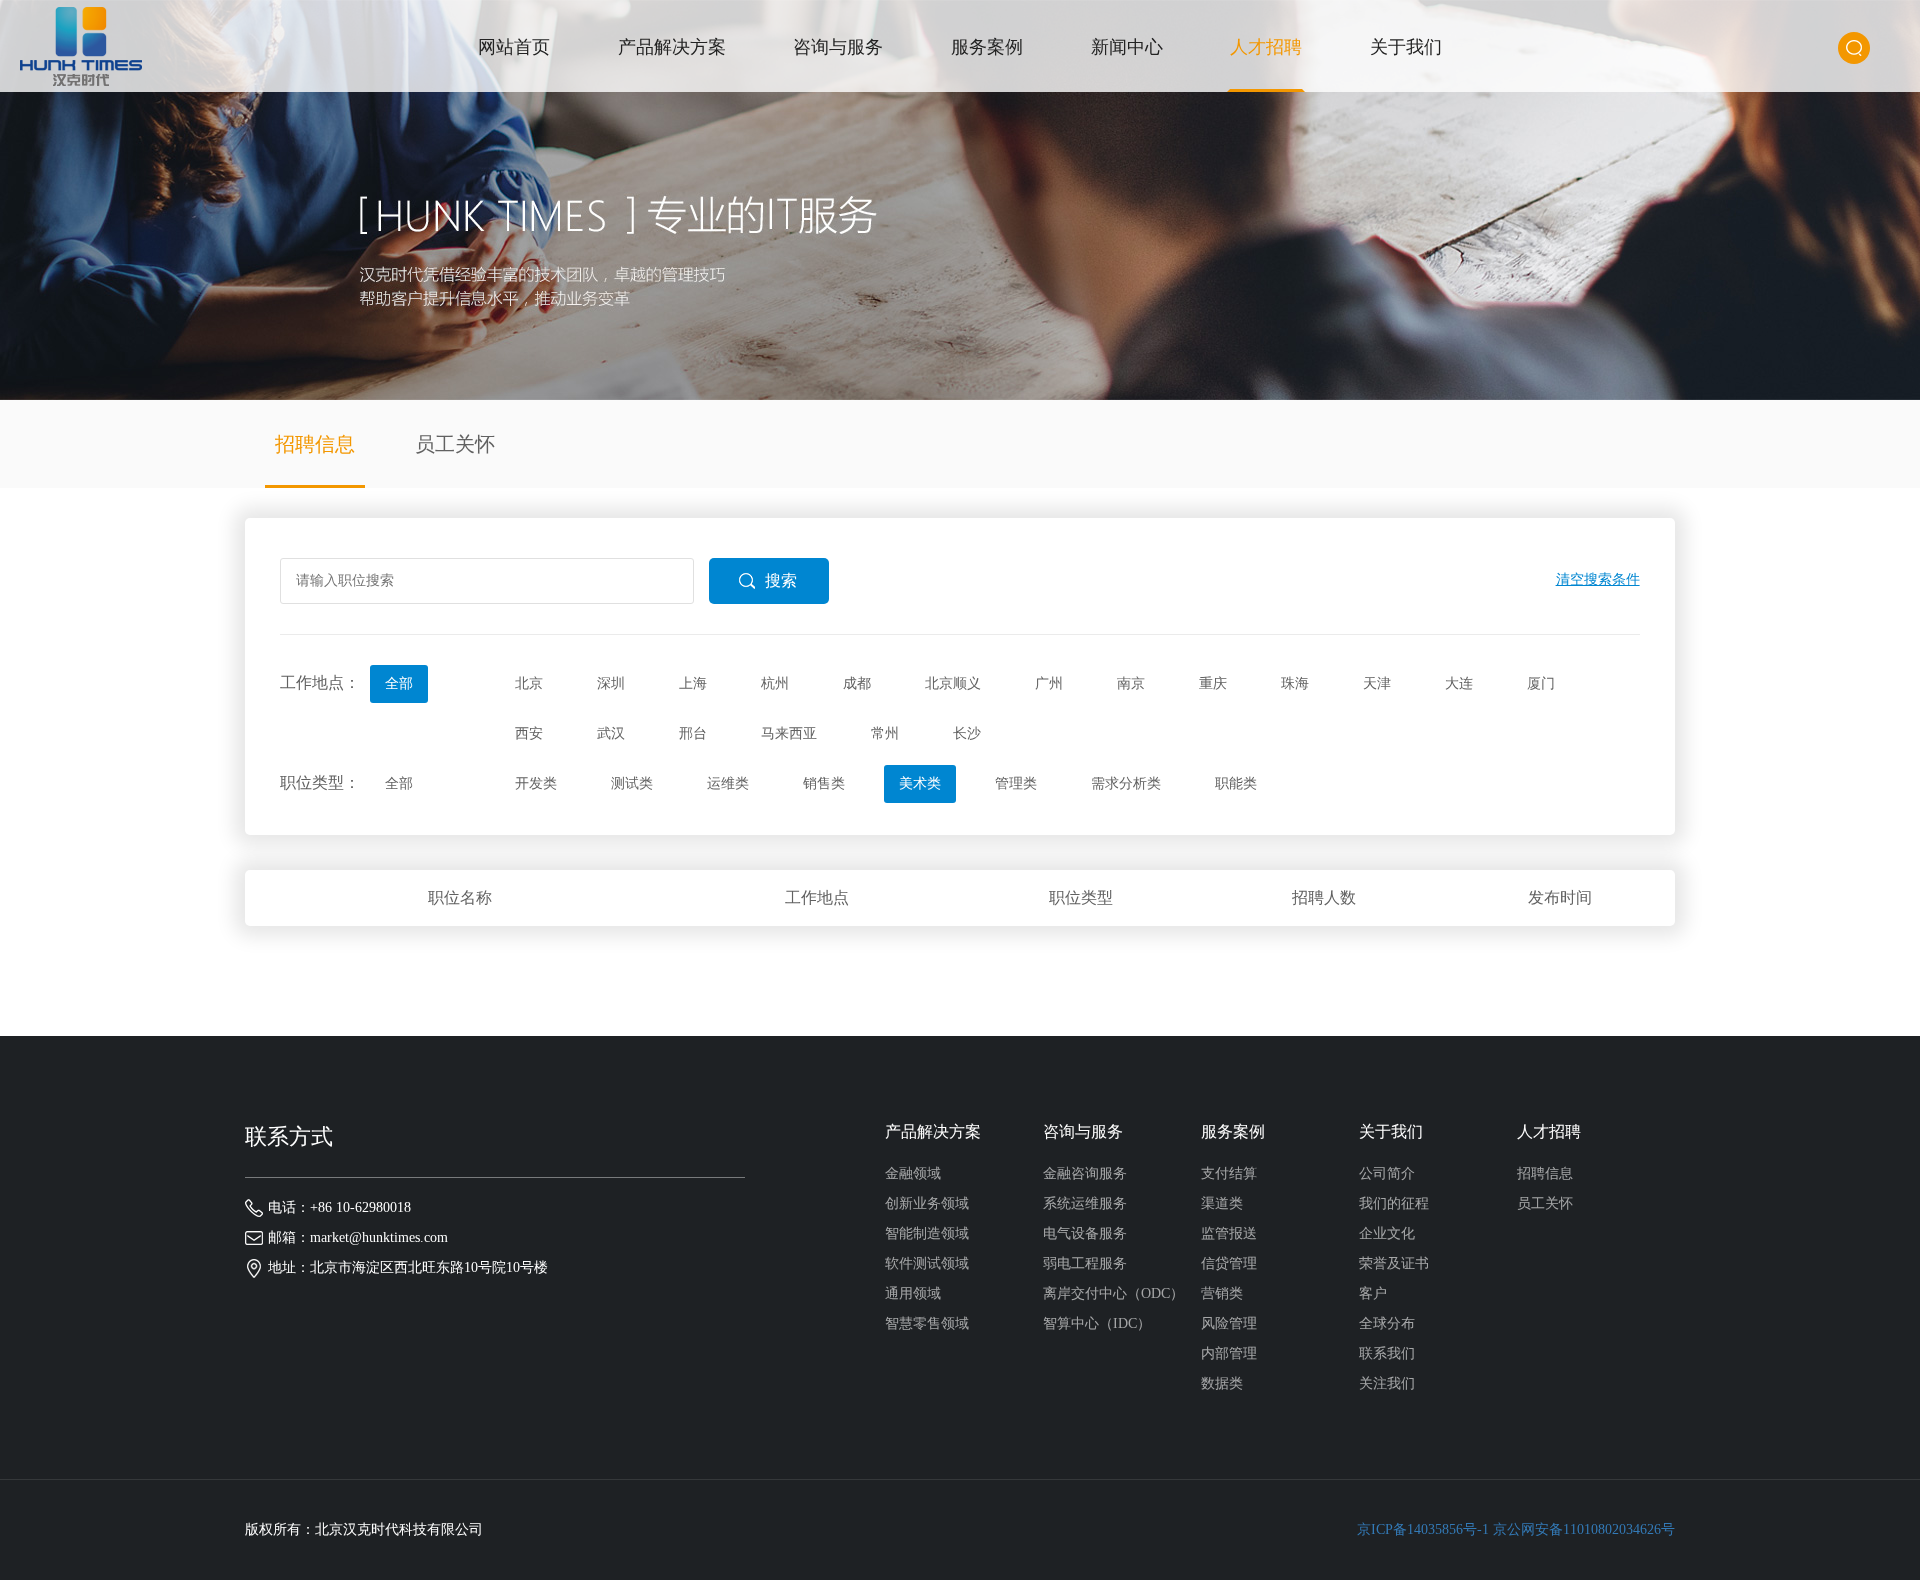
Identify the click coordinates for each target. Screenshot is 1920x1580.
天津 (1377, 683)
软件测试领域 (927, 1263)
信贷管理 (1229, 1263)
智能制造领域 (927, 1233)
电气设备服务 (1085, 1233)
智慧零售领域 (927, 1323)
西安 (529, 733)
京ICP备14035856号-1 (1423, 1529)
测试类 (632, 783)
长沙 (967, 733)
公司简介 (1387, 1173)
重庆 (1213, 683)
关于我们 (1406, 47)
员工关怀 (455, 444)
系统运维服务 (1085, 1203)
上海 (693, 683)
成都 (857, 683)
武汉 (611, 733)
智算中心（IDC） (1097, 1323)
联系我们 (1387, 1353)
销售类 (824, 783)
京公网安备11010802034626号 (1584, 1529)
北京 (529, 683)
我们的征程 (1394, 1203)
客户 (1373, 1293)
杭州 (775, 683)
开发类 (536, 783)
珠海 (1295, 683)
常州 (885, 733)
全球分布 (1387, 1323)
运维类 (728, 783)
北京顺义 (953, 683)
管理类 (1016, 783)
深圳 (611, 683)
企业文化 (1387, 1233)
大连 (1459, 683)
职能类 (1236, 783)
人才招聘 (1266, 47)
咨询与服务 (838, 47)
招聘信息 (315, 444)
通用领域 (913, 1293)
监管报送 (1229, 1233)
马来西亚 (789, 733)
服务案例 (987, 47)
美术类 (920, 783)
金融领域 (913, 1173)
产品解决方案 (672, 47)
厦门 (1541, 683)
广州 (1049, 683)
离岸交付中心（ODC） (1113, 1293)
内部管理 (1229, 1353)
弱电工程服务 (1085, 1263)
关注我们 (1387, 1383)
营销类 (1222, 1293)
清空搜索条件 (1598, 579)
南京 (1131, 683)
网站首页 (514, 47)
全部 (399, 683)
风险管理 (1229, 1323)
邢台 (693, 733)
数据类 (1222, 1383)
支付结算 (1229, 1173)
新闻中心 (1127, 47)
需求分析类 (1126, 783)
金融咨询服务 (1085, 1173)
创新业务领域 (927, 1203)
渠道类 (1222, 1203)
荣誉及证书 (1394, 1263)
